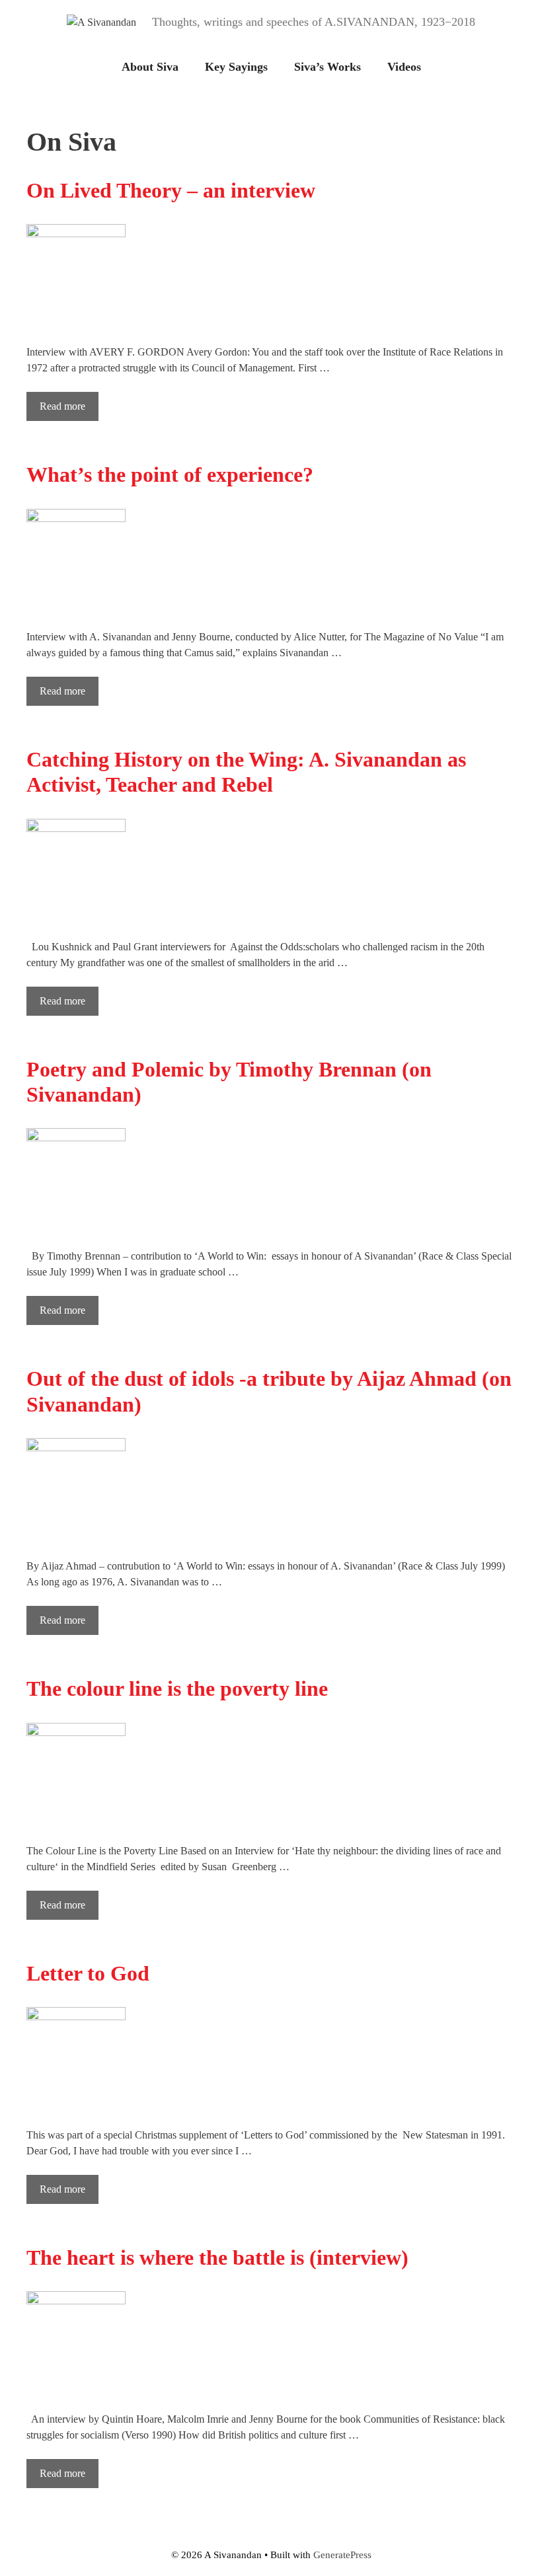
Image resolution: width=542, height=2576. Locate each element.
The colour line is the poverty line (177, 1688)
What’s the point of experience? (170, 474)
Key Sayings (236, 67)
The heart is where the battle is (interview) (217, 2257)
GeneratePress (342, 2555)
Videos (404, 67)
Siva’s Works (328, 67)
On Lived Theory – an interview (171, 190)
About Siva (150, 67)
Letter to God (88, 1973)
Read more (62, 406)
